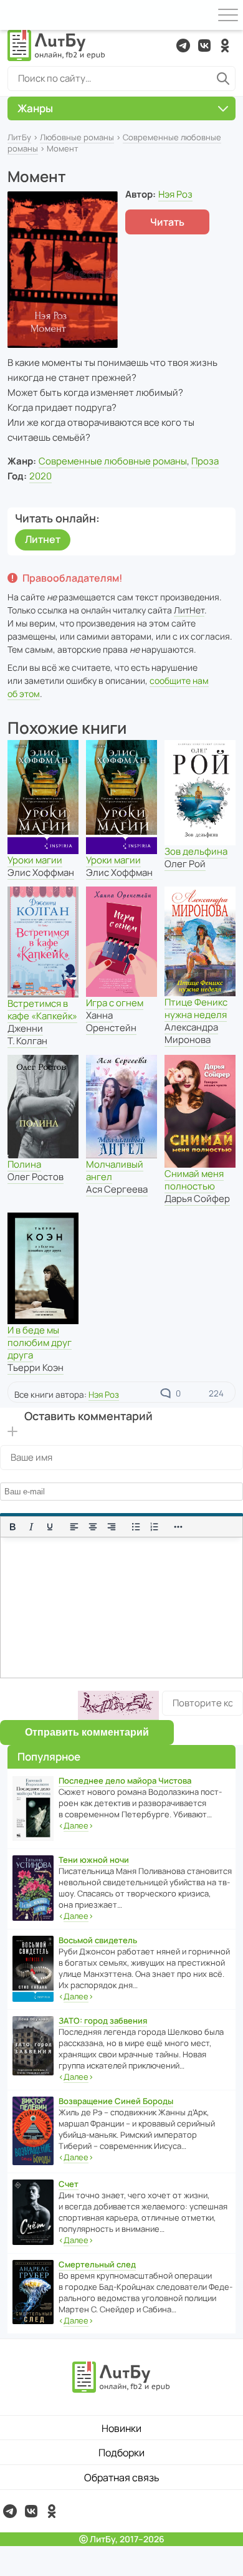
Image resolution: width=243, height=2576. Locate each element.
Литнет (43, 539)
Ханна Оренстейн (111, 1021)
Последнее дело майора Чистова (125, 1781)
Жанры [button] (35, 108)
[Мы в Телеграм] (183, 46)
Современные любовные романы (113, 461)
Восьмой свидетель (98, 1940)
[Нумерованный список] (155, 1527)
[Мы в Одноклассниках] (225, 46)
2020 (40, 476)
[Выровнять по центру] (93, 1527)
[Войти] (15, 15)
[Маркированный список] (136, 1527)
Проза (205, 461)
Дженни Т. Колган (27, 1035)
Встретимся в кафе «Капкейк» (42, 1010)
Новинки (121, 2428)
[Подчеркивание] (50, 1527)
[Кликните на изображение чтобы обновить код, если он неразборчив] (118, 1705)
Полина (24, 1164)
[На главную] (57, 46)
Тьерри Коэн (36, 1367)
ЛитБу (19, 137)
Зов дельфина (196, 851)
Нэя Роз (175, 194)
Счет (69, 2184)
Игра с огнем (115, 1003)
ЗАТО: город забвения (103, 2021)
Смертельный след (97, 2264)
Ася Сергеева (117, 1189)
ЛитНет (189, 610)
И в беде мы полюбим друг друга (40, 1343)
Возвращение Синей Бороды (116, 2101)
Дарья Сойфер (197, 1199)
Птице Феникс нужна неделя (196, 1008)
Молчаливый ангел (115, 1170)
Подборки (121, 2453)
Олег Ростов (36, 1177)
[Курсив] (31, 1527)
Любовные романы (77, 137)
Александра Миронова (191, 1033)
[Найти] (223, 79)
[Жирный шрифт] (12, 1527)
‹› (76, 1825)
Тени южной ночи (94, 1860)
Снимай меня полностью (194, 1180)
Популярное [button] (49, 1757)
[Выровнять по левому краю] (74, 1527)
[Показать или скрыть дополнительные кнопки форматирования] (179, 1527)
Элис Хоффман (41, 872)
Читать (167, 222)
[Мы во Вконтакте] (204, 46)
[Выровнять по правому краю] (112, 1527)
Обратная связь (122, 2477)
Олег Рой (185, 864)
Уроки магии (35, 860)
